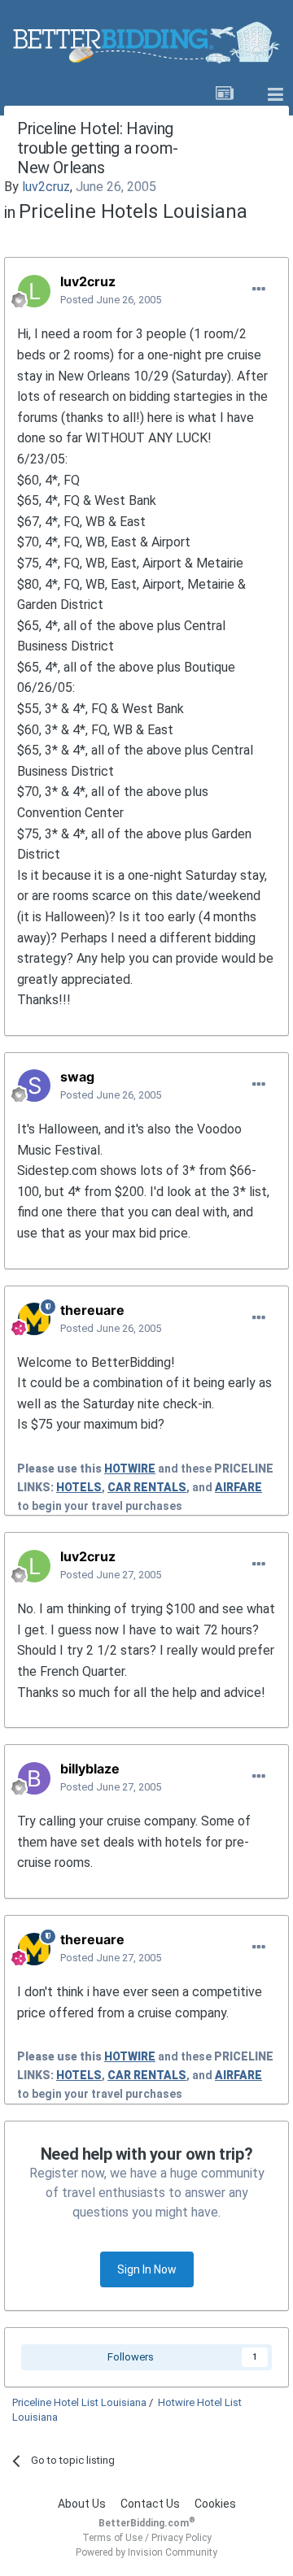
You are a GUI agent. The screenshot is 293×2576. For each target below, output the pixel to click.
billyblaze (90, 1769)
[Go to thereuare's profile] (34, 1319)
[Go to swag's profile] (34, 1086)
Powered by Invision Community (146, 2552)
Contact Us (150, 2504)
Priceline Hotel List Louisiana (79, 2402)
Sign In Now (147, 2269)
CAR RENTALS (147, 1487)
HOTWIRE (130, 1469)
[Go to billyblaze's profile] (34, 1778)
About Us (82, 2504)
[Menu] (275, 95)
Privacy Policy (181, 2538)
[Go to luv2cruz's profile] (34, 291)
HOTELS (79, 1487)
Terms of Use (112, 2538)
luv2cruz (46, 187)
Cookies (215, 2504)
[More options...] (259, 289)
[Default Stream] (225, 95)
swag (77, 1077)
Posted (111, 300)
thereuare (92, 1310)
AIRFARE (238, 1487)
